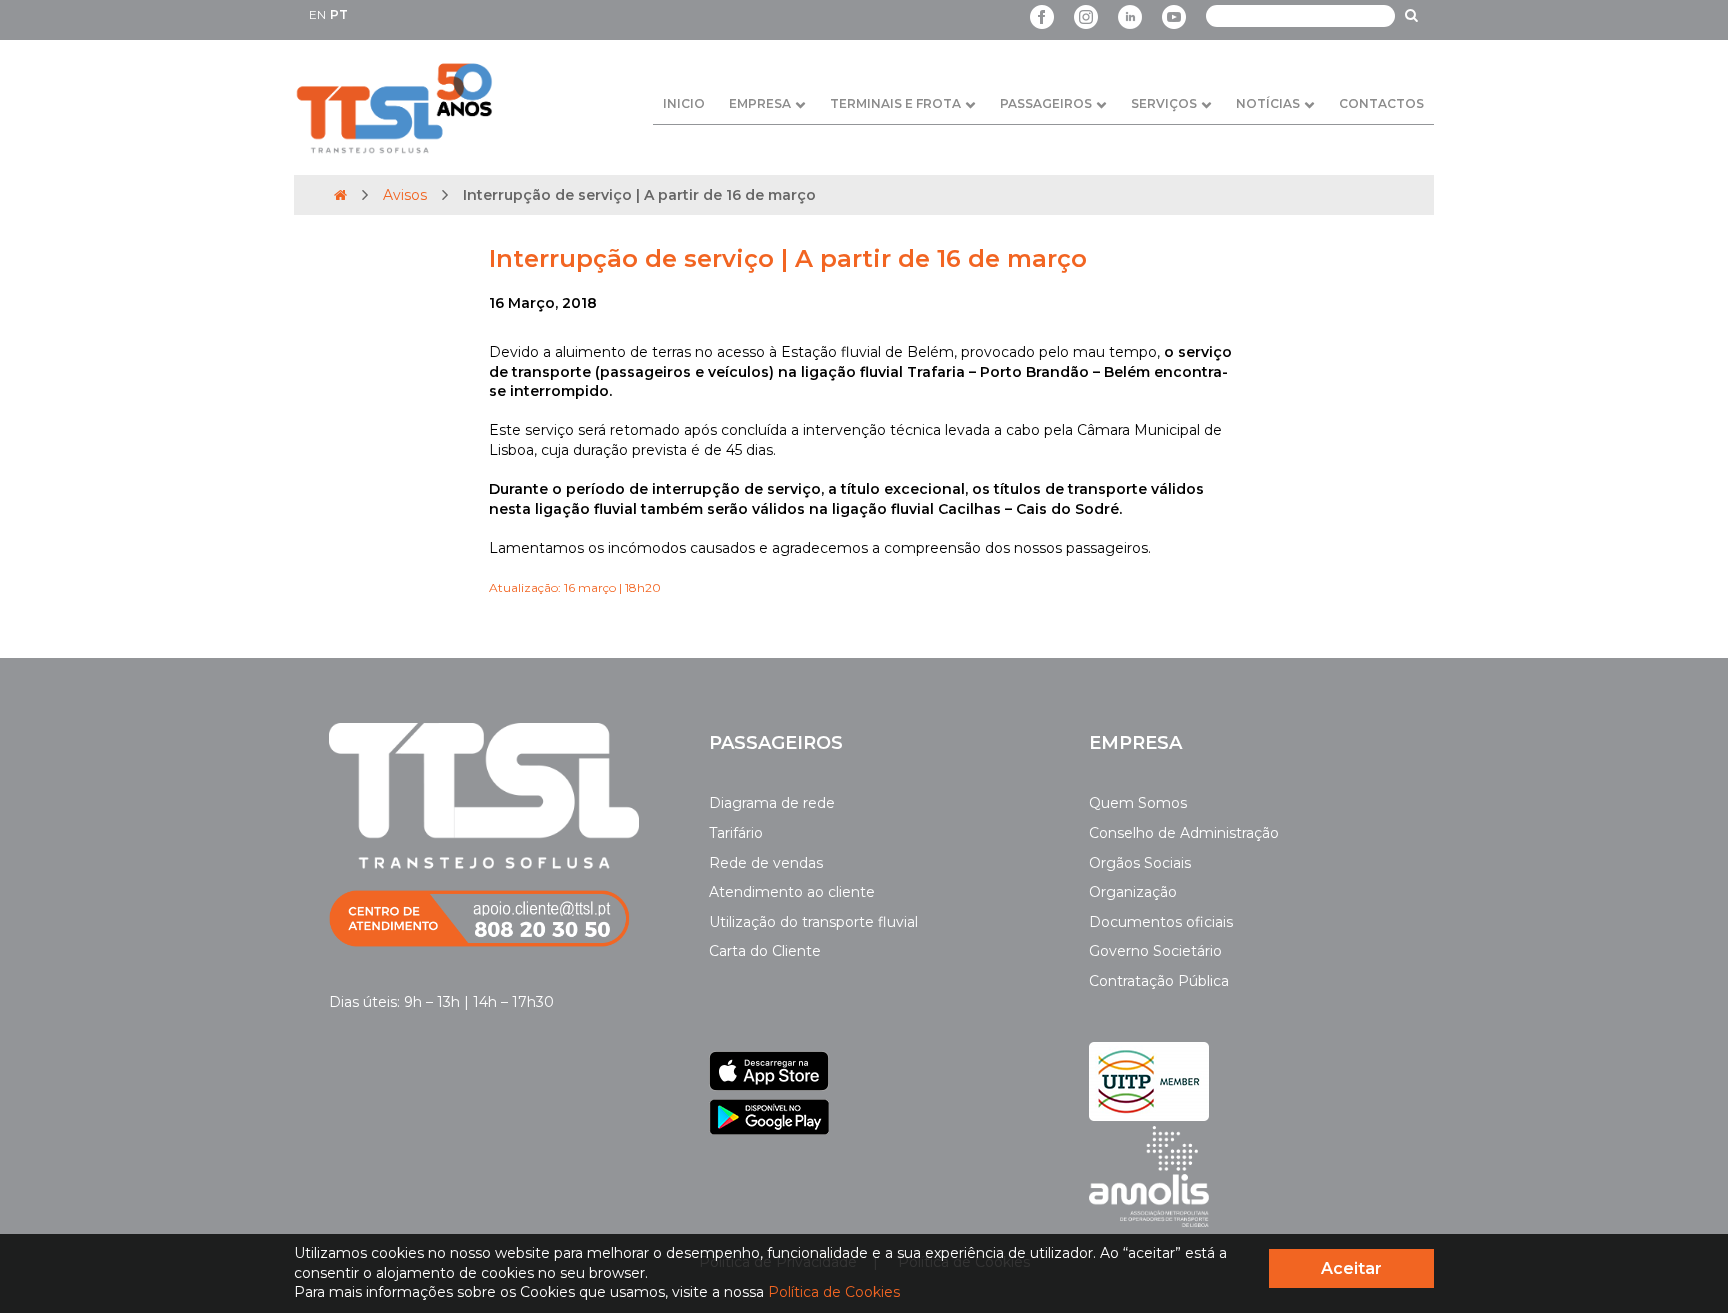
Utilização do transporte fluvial (813, 922)
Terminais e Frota (895, 103)
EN (317, 14)
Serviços (1164, 103)
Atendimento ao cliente (792, 892)
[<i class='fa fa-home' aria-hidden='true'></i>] (340, 195)
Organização (1133, 892)
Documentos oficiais (1161, 922)
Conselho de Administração (1184, 833)
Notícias (1268, 103)
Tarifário (736, 833)
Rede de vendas (766, 863)
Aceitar (1351, 1268)
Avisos (405, 195)
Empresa (760, 103)
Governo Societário (1155, 951)
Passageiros (1046, 103)
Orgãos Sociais (1140, 863)
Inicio (684, 103)
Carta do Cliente (765, 951)
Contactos (1381, 103)
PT (339, 14)
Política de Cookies (834, 1292)
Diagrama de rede (772, 803)
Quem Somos (1138, 803)
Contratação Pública (1159, 981)
